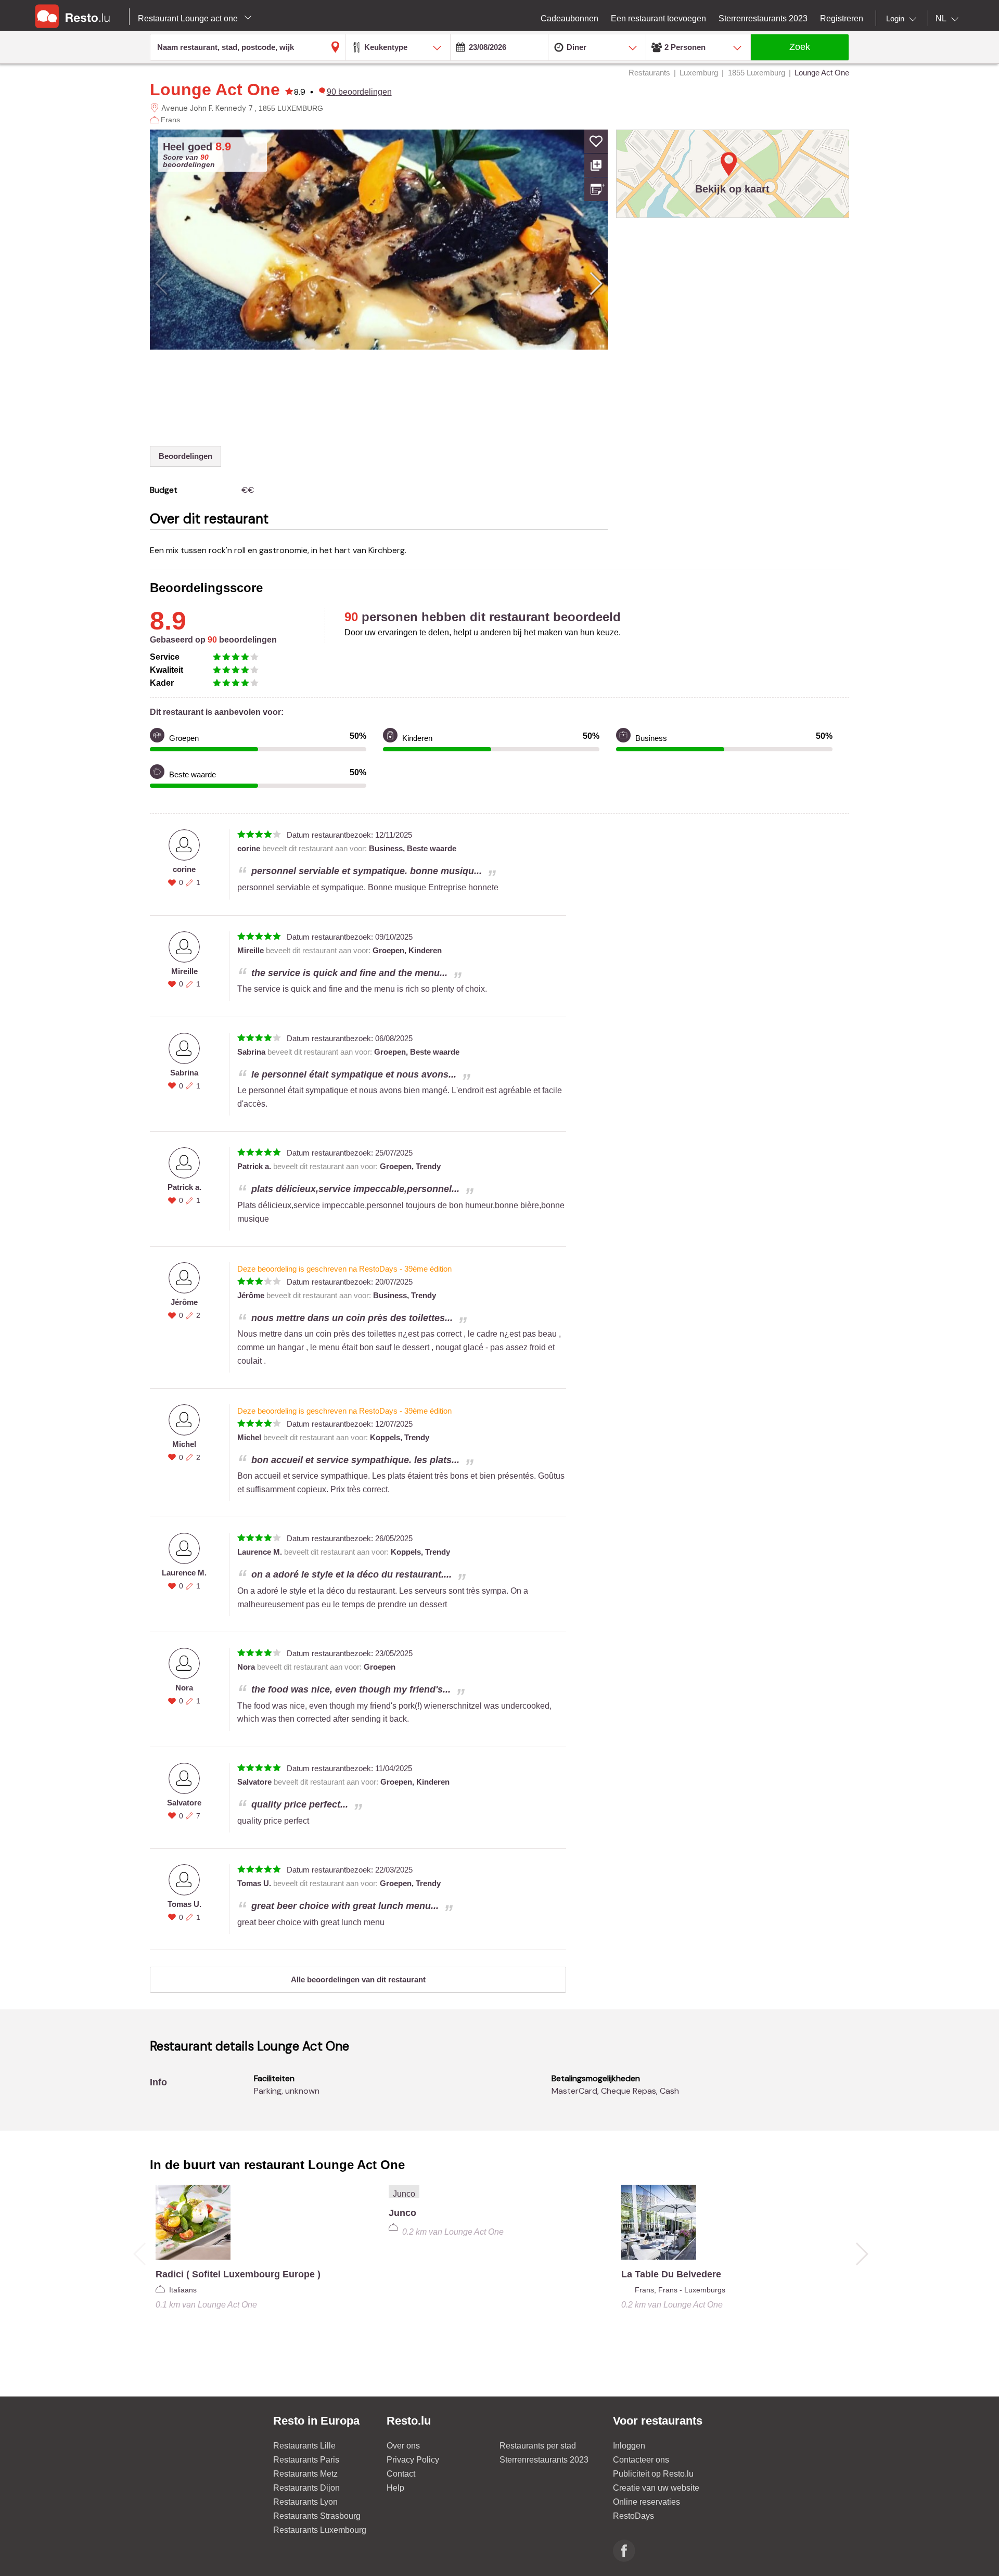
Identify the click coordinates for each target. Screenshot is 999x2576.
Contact (401, 2474)
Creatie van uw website (656, 2488)
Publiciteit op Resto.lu (653, 2474)
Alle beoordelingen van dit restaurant (358, 1979)
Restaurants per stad (538, 2446)
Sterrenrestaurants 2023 (544, 2460)
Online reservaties (646, 2502)
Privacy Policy (413, 2460)
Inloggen (629, 2446)
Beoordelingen (185, 456)
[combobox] (903, 19)
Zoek (800, 47)
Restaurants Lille (304, 2446)
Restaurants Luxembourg (320, 2530)
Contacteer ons (641, 2460)
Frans (170, 120)
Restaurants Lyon (305, 2502)
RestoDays (633, 2516)
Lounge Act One (215, 89)
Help (395, 2488)
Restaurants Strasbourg (317, 2516)
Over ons (403, 2446)
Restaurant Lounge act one (189, 18)
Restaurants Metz (305, 2474)
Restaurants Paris (306, 2460)
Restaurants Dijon (306, 2488)
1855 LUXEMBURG (291, 108)
